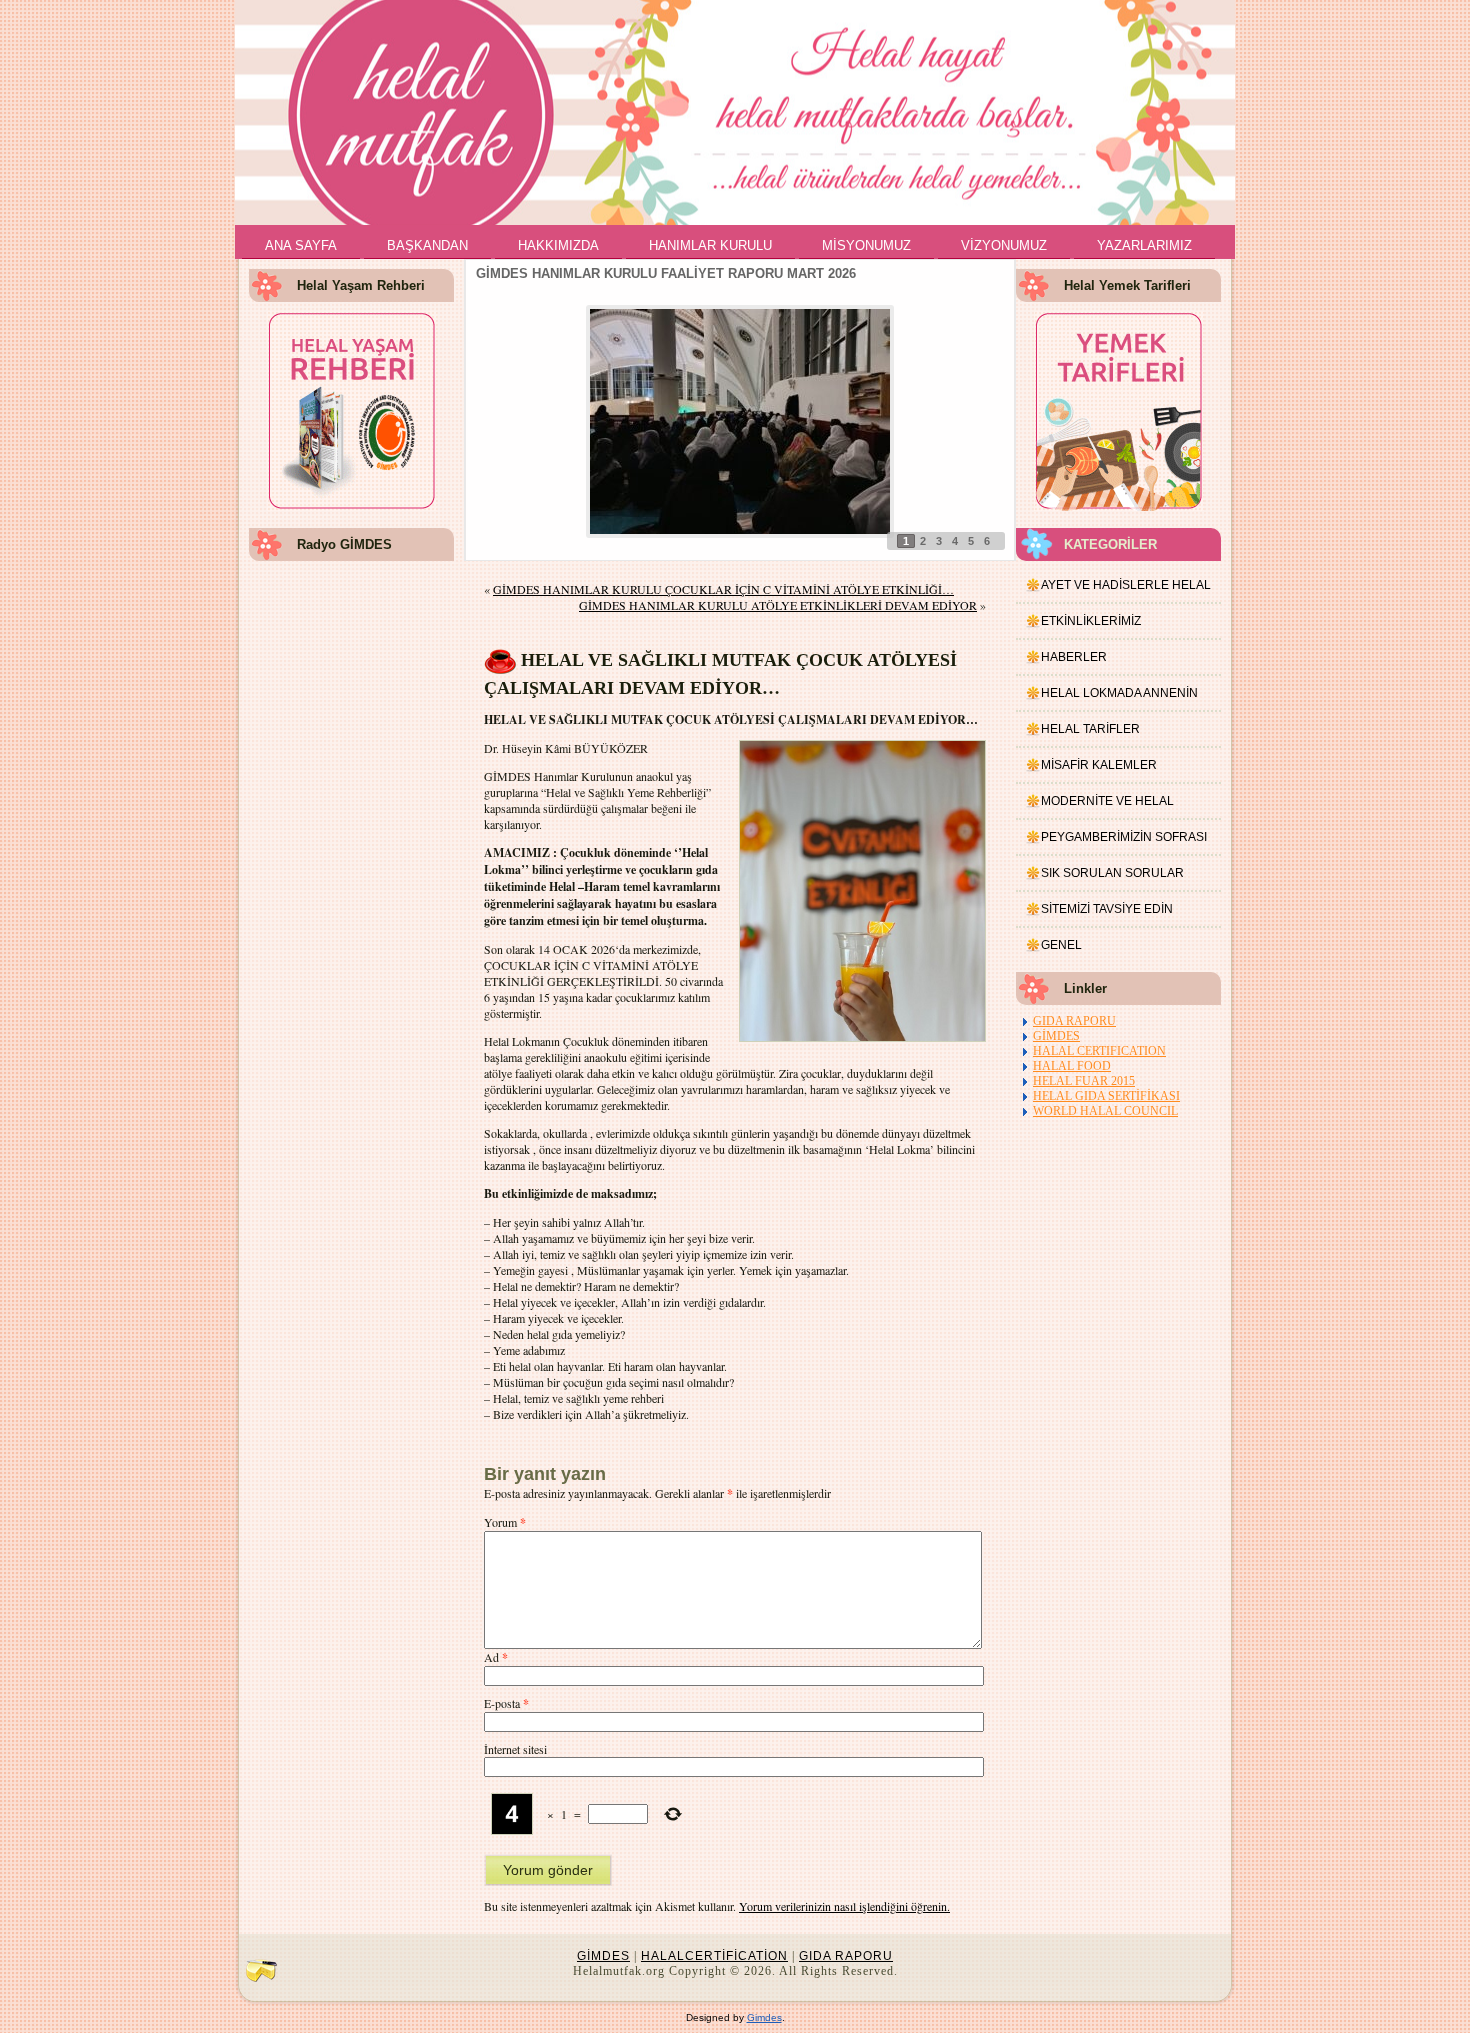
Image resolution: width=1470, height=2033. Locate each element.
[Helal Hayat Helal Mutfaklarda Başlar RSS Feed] (261, 1970)
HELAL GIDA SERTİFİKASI (1106, 1096)
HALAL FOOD (1072, 1066)
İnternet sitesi (515, 1749)
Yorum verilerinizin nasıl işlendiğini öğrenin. (844, 1906)
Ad (496, 1657)
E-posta (506, 1703)
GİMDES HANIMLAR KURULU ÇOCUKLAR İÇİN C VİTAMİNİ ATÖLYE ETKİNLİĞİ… (723, 589)
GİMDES (1056, 1036)
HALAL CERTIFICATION (1099, 1051)
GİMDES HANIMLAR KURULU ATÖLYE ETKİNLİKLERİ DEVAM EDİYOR (778, 605)
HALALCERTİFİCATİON (714, 1956)
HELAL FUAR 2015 (1084, 1081)
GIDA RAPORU (1074, 1021)
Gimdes (764, 2017)
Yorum (505, 1522)
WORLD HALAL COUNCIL (1105, 1111)
